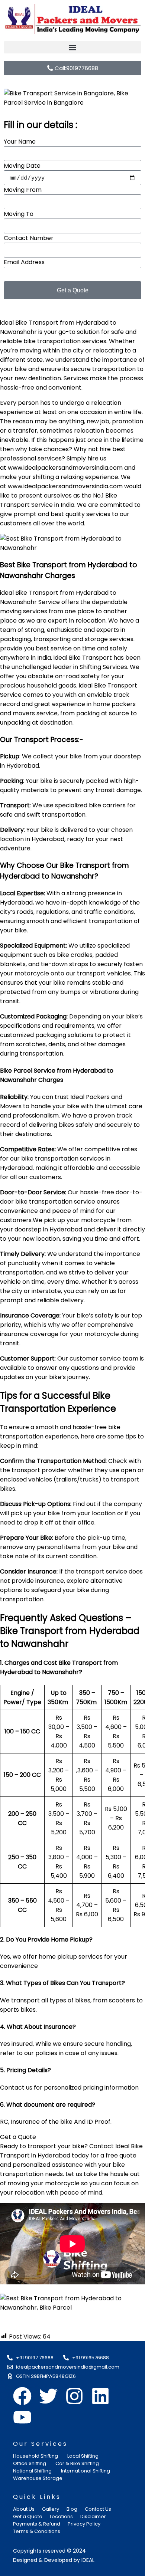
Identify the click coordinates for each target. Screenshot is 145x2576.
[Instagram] (74, 2396)
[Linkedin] (100, 2396)
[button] (72, 47)
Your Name (20, 142)
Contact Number (29, 238)
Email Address (24, 262)
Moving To (19, 214)
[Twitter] (48, 2396)
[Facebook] (22, 2396)
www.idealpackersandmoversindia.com (65, 468)
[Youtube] (22, 2417)
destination (45, 378)
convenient (65, 388)
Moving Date (22, 166)
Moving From (23, 190)
